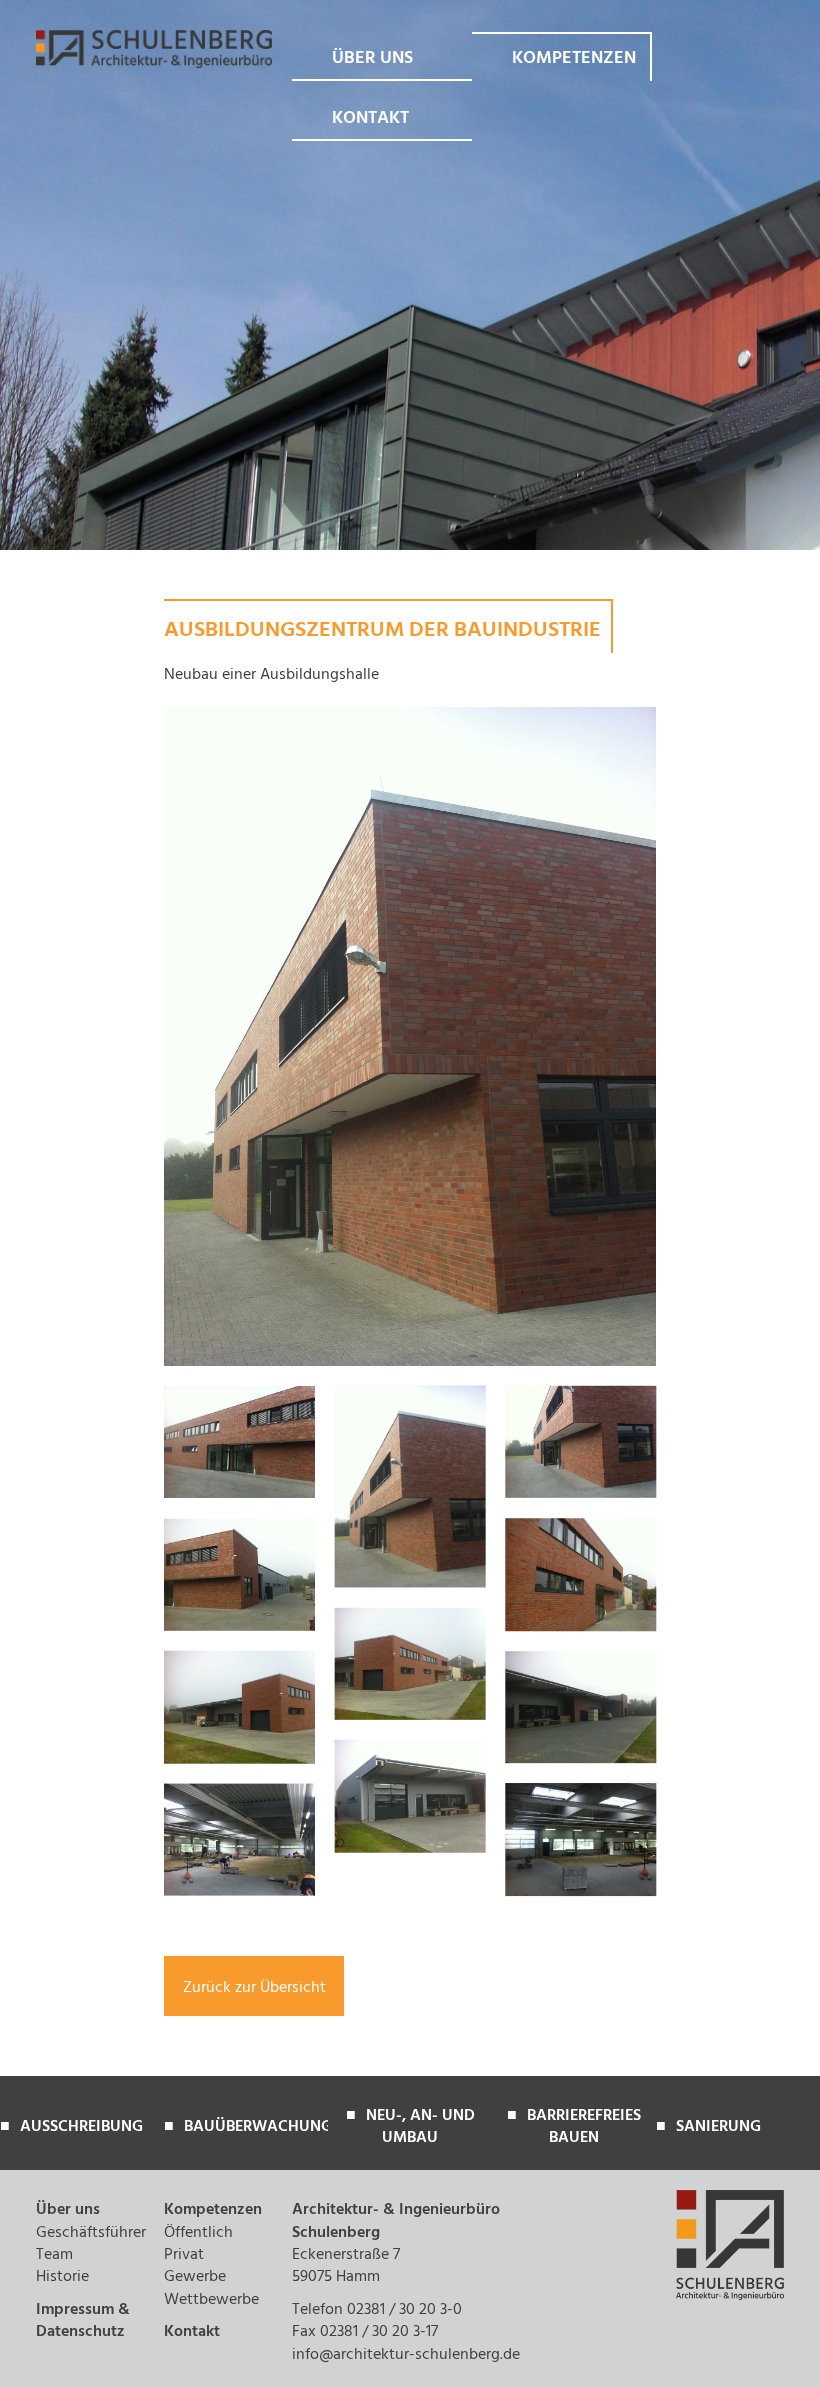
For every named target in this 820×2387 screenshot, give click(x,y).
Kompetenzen (574, 60)
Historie (62, 2278)
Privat (184, 2256)
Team (54, 2256)
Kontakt (370, 120)
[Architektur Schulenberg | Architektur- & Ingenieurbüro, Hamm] (154, 65)
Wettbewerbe (211, 2301)
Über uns (372, 60)
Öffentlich (198, 2234)
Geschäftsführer (91, 2234)
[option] (82, 2133)
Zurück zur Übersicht (254, 1987)
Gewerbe (195, 2278)
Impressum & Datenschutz (83, 2322)
